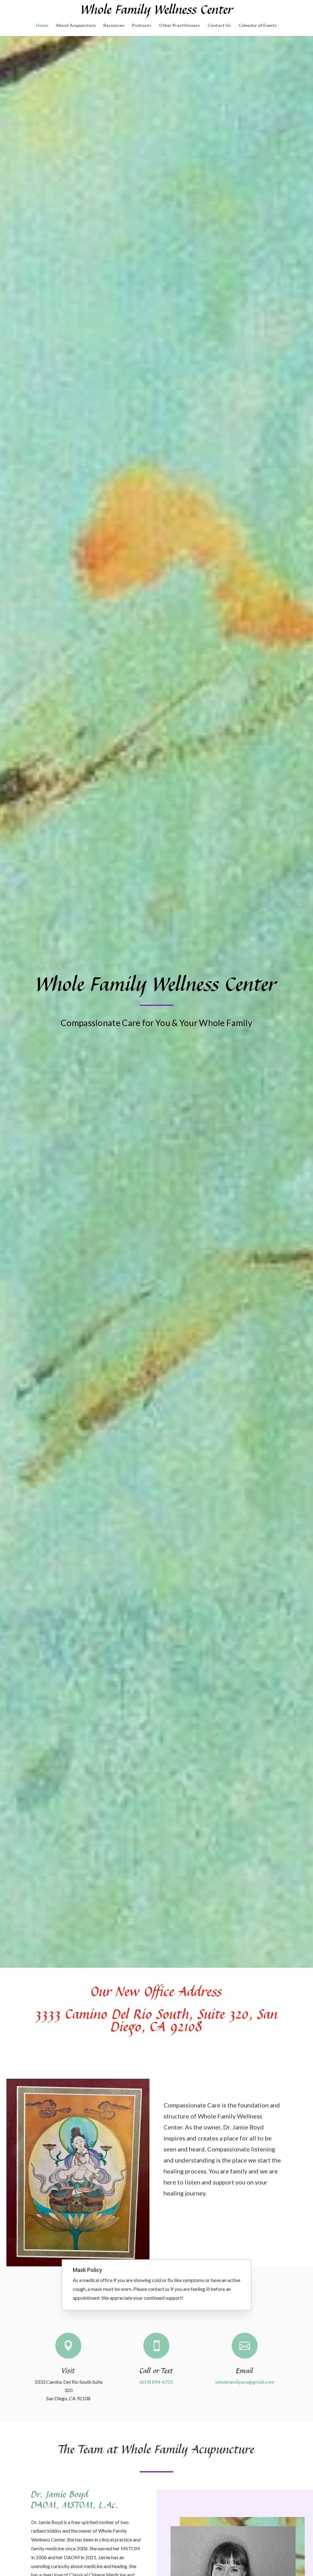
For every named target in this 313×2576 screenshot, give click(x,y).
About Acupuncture (76, 26)
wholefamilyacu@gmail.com (245, 2382)
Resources (114, 26)
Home (42, 26)
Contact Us (219, 26)
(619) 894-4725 (156, 2382)
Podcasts (142, 26)
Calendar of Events (258, 26)
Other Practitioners (179, 26)
